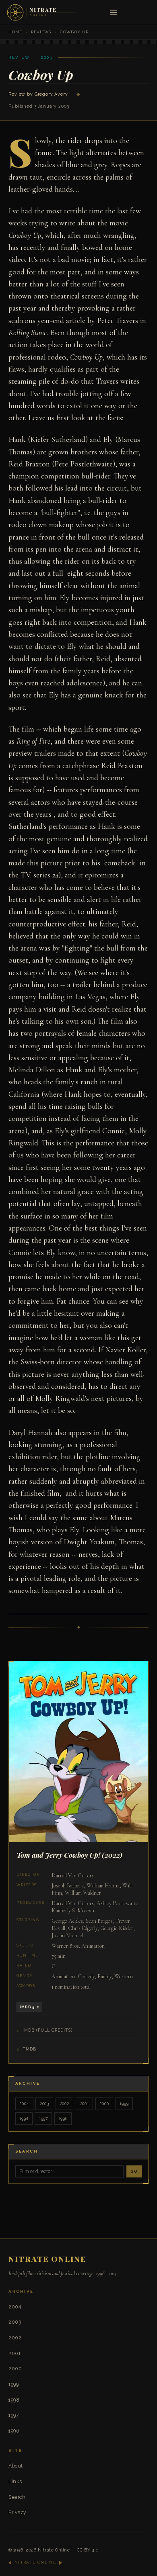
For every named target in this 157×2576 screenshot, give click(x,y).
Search (17, 2497)
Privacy (17, 2512)
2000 (104, 2104)
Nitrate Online (54, 2550)
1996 (63, 2118)
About (15, 2466)
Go (134, 2171)
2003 (44, 2104)
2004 (24, 2104)
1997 (43, 2118)
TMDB (29, 2049)
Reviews (41, 32)
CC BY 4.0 (88, 2550)
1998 (24, 2118)
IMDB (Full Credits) (48, 2030)
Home (15, 32)
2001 (85, 2104)
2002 (65, 2104)
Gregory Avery (51, 94)
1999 (124, 2104)
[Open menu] (114, 13)
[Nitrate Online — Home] (42, 12)
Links (15, 2481)
